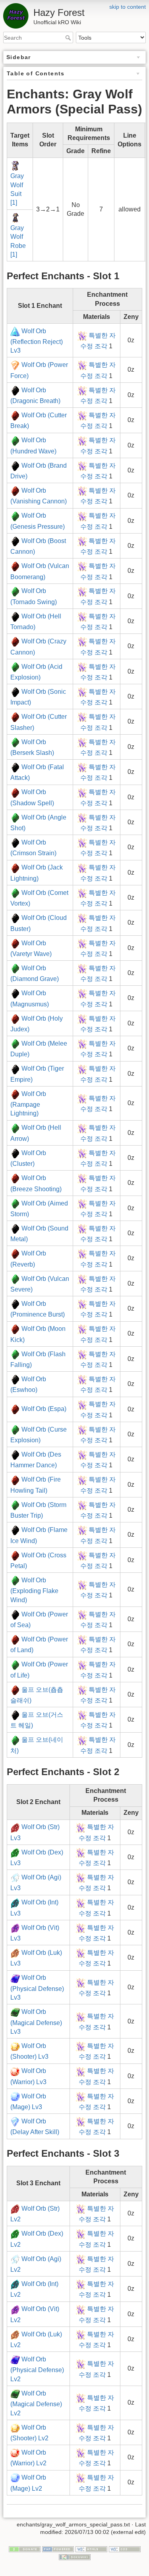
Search (69, 38)
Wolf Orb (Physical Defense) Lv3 (37, 1988)
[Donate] (25, 2549)
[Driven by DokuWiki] (75, 2557)
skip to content (128, 7)
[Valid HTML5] (91, 2549)
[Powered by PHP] (58, 2549)
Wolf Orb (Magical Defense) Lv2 (36, 2403)
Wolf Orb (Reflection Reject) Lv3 (37, 341)
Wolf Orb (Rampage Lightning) (28, 1104)
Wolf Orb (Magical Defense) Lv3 (36, 2022)
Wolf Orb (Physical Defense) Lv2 (37, 2369)
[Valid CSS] (125, 2549)
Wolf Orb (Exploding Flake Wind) (34, 1590)
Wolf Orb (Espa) (44, 1409)
